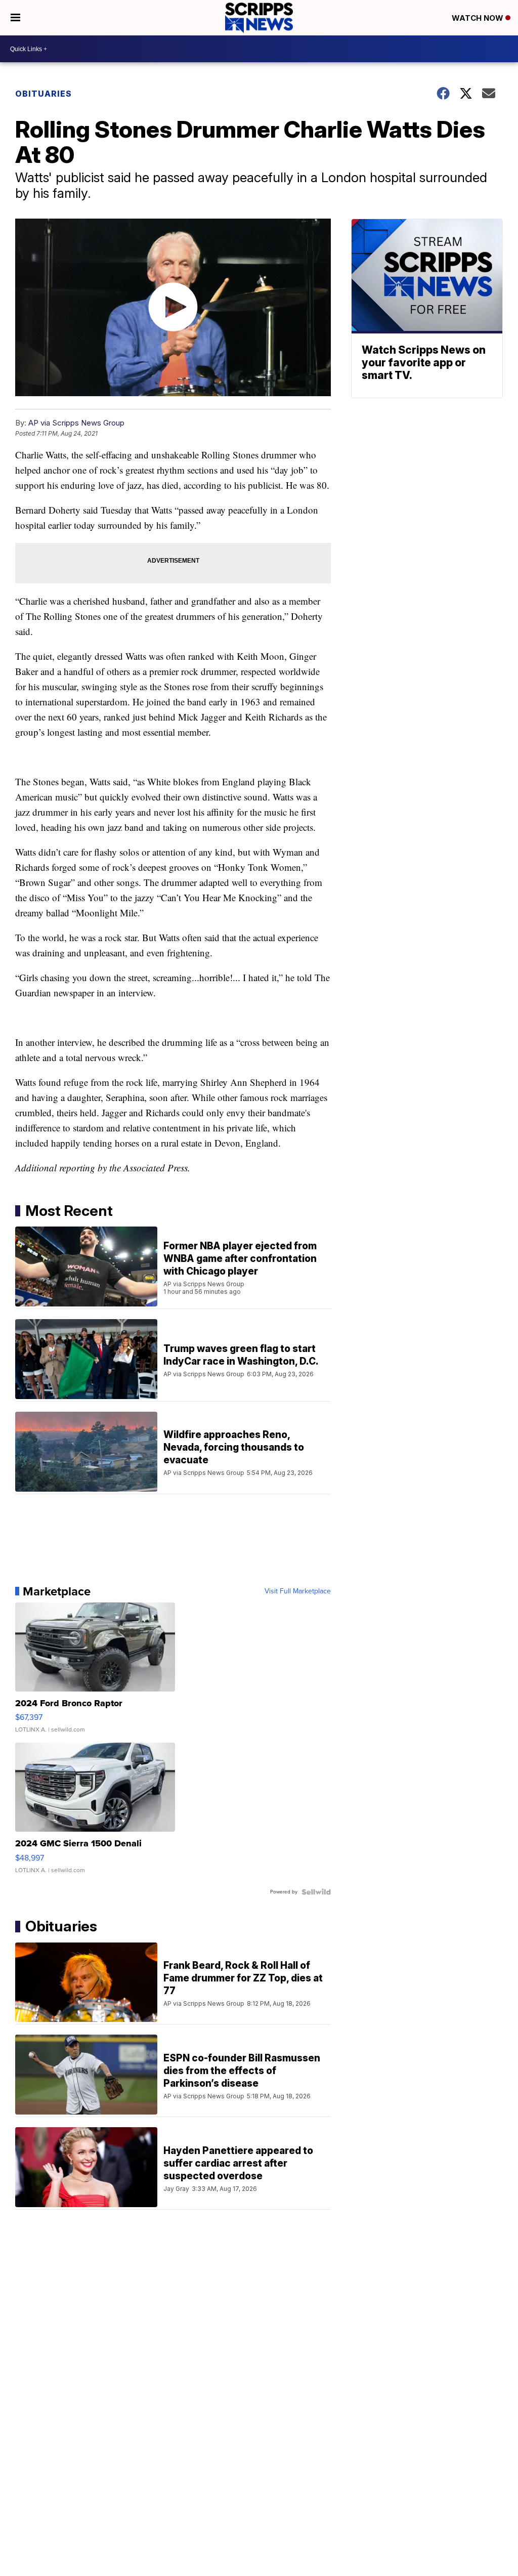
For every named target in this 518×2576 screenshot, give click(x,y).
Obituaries (44, 94)
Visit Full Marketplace (298, 1591)
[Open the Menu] (15, 18)
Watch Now (479, 18)
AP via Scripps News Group (76, 423)
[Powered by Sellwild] (316, 1892)
